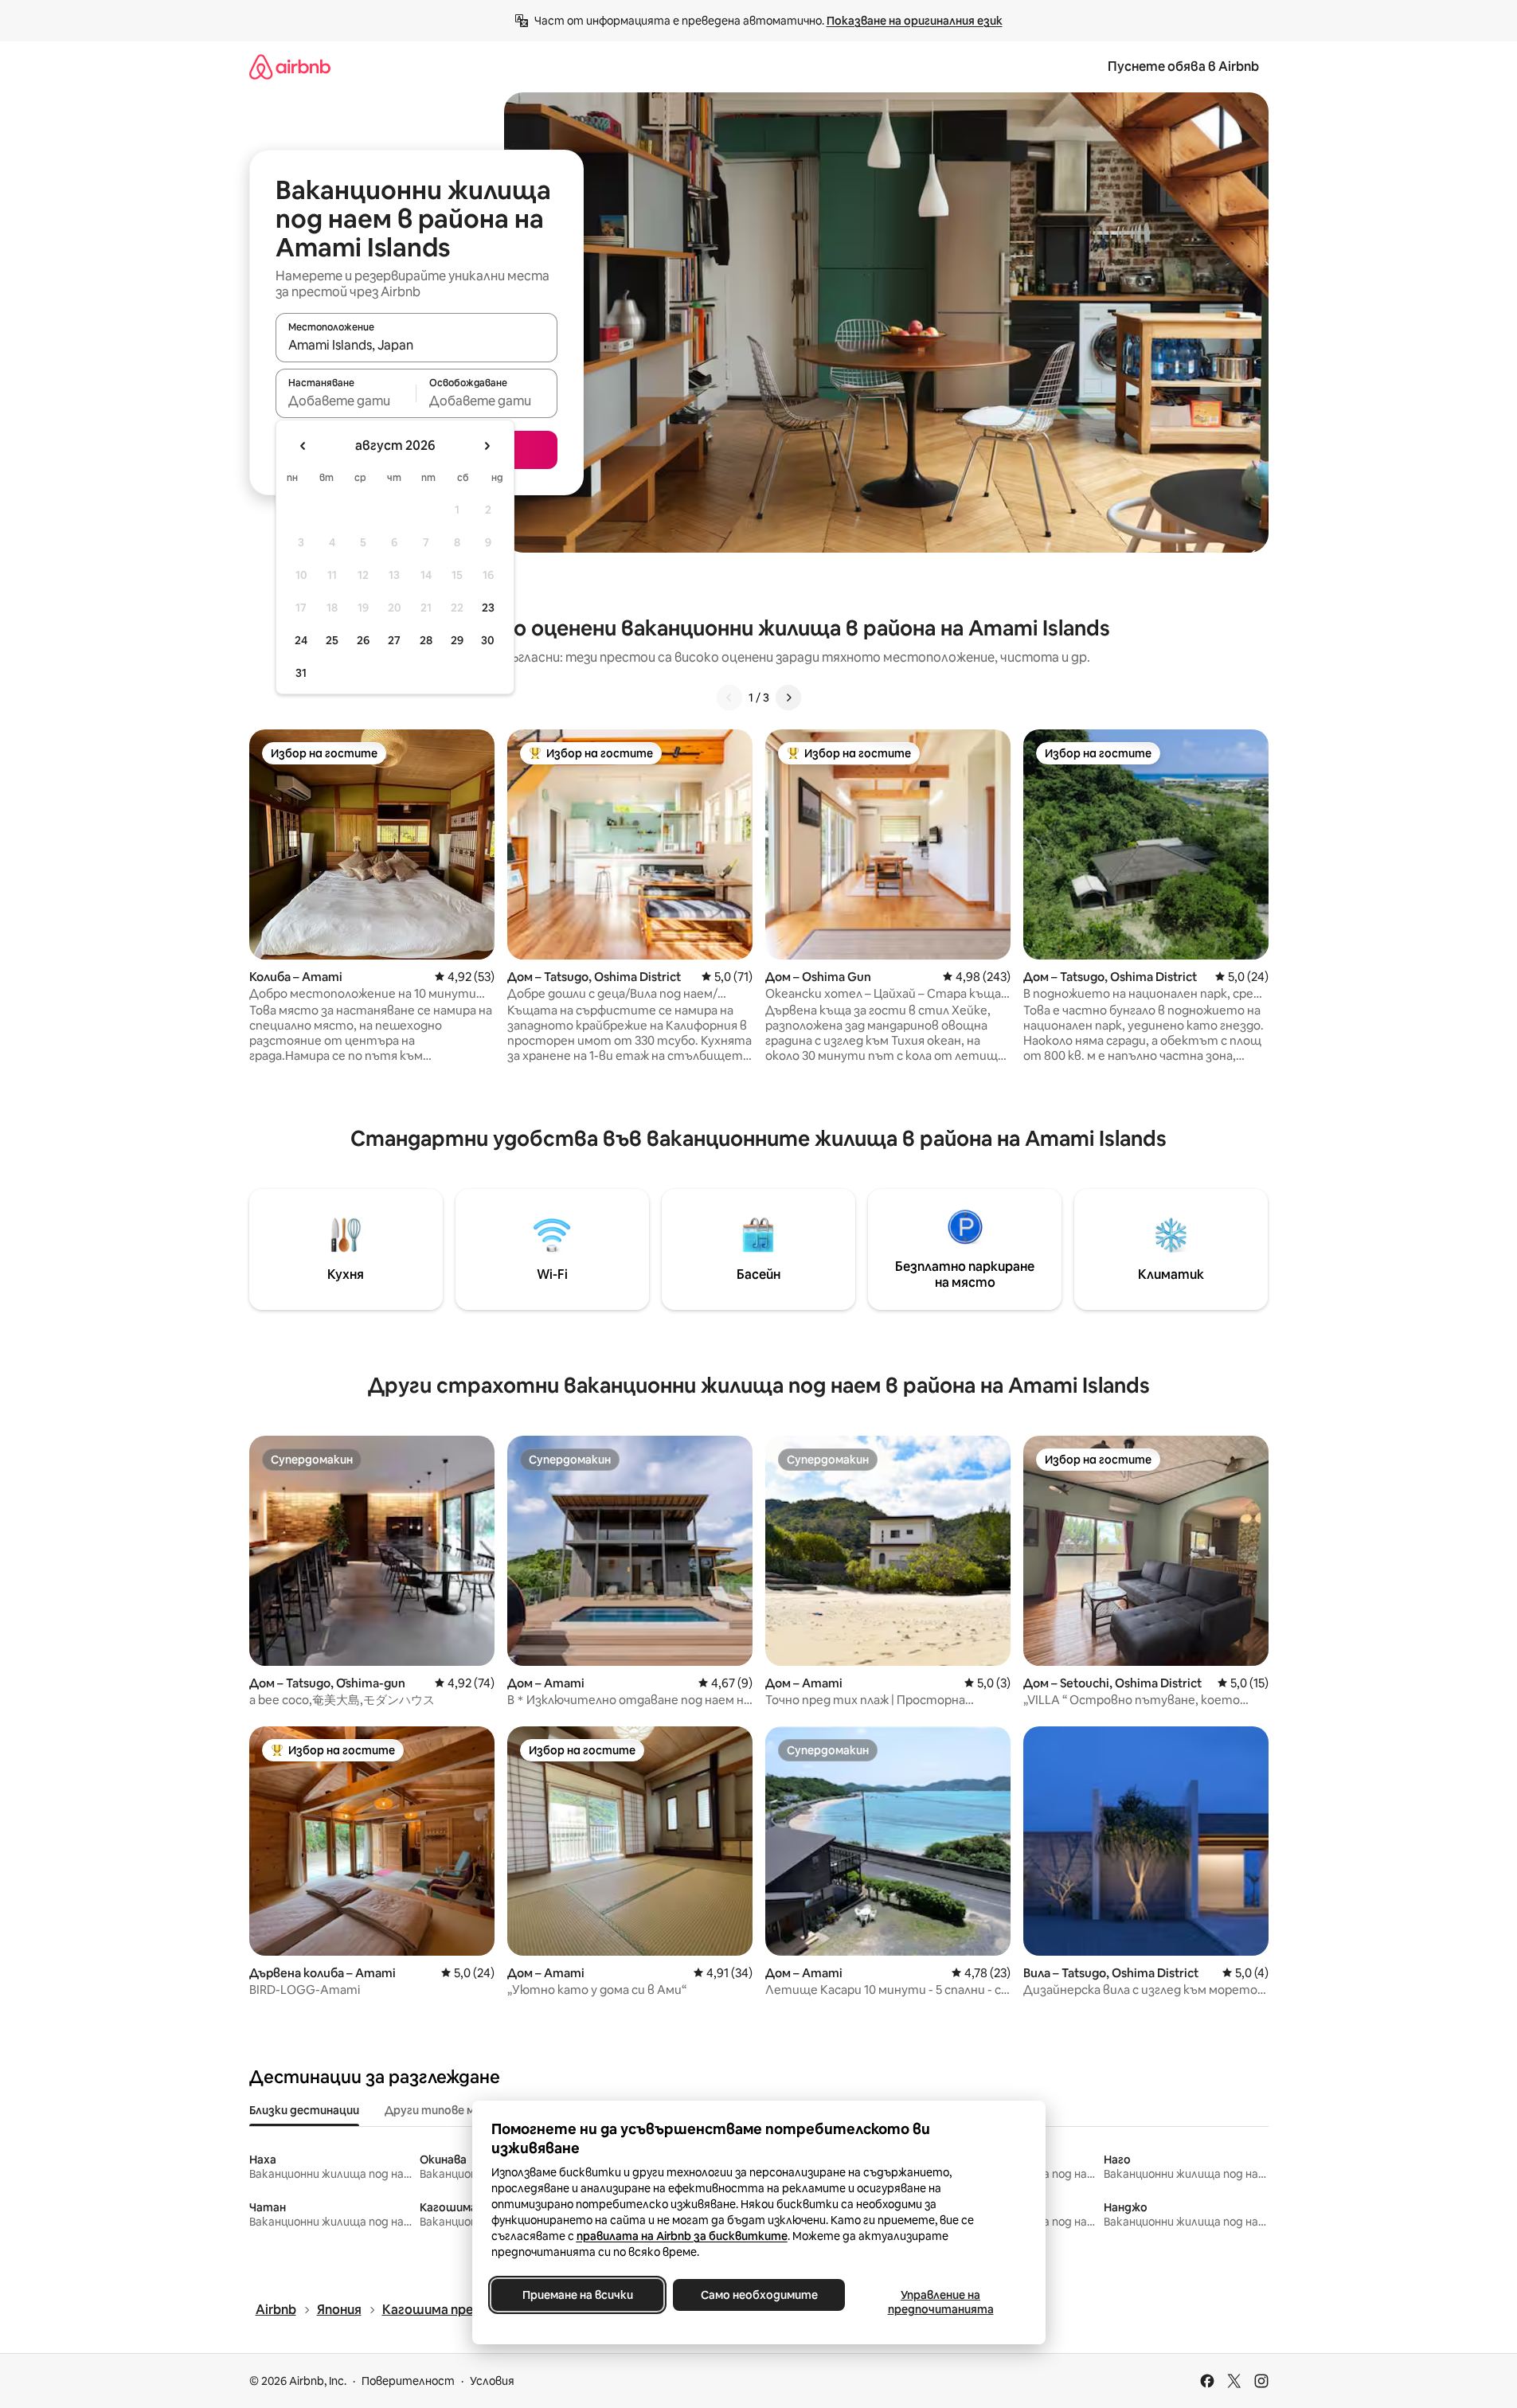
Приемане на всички (577, 2295)
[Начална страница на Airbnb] (290, 66)
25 (332, 640)
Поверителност (408, 2381)
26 (363, 640)
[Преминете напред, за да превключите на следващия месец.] (487, 446)
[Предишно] (729, 698)
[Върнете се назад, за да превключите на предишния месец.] (303, 446)
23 (488, 608)
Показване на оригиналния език (915, 21)
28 (426, 640)
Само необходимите (758, 2295)
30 (488, 640)
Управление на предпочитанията (940, 2302)
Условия (492, 2381)
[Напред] (788, 698)
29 (457, 640)
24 (301, 640)
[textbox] (346, 401)
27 (394, 640)
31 (301, 673)
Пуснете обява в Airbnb (1183, 66)
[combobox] (416, 345)
